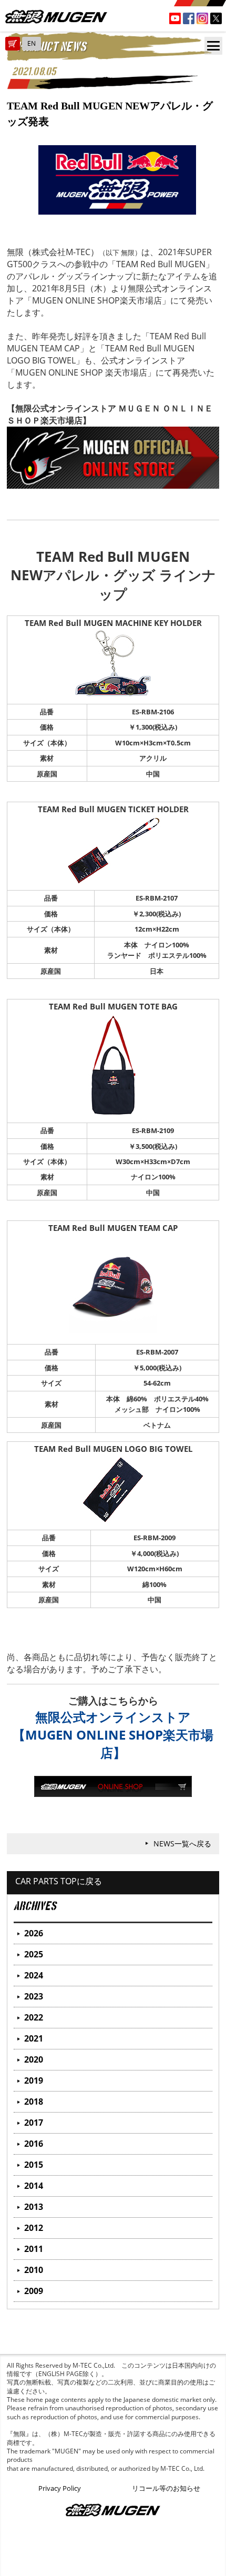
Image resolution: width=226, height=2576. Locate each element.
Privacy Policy (60, 2488)
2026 (34, 1933)
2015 (34, 2165)
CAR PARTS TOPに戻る (59, 1881)
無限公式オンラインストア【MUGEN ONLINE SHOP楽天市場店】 (113, 1735)
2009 (34, 2291)
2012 (34, 2228)
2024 (34, 1975)
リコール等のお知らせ (166, 2488)
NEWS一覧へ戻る (182, 1843)
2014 (34, 2186)
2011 (34, 2249)
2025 (34, 1954)
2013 (34, 2207)
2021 (34, 2038)
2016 (34, 2144)
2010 (34, 2270)
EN (32, 43)
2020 (34, 2059)
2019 (34, 2080)
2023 (34, 1996)
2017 (34, 2123)
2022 (34, 2017)
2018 (34, 2102)
